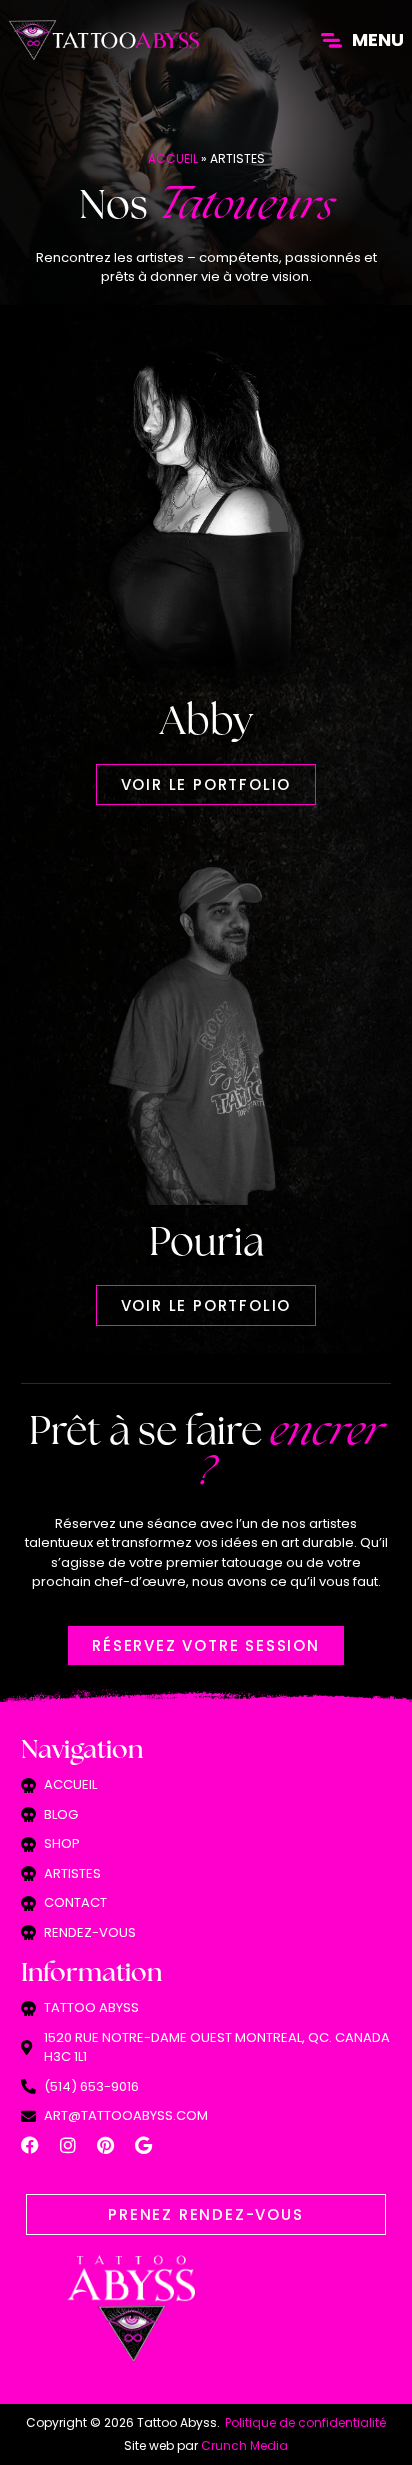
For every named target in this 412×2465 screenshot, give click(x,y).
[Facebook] (30, 2145)
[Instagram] (68, 2145)
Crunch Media (244, 2445)
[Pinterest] (106, 2145)
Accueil (173, 158)
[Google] (144, 2145)
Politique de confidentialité (305, 2422)
